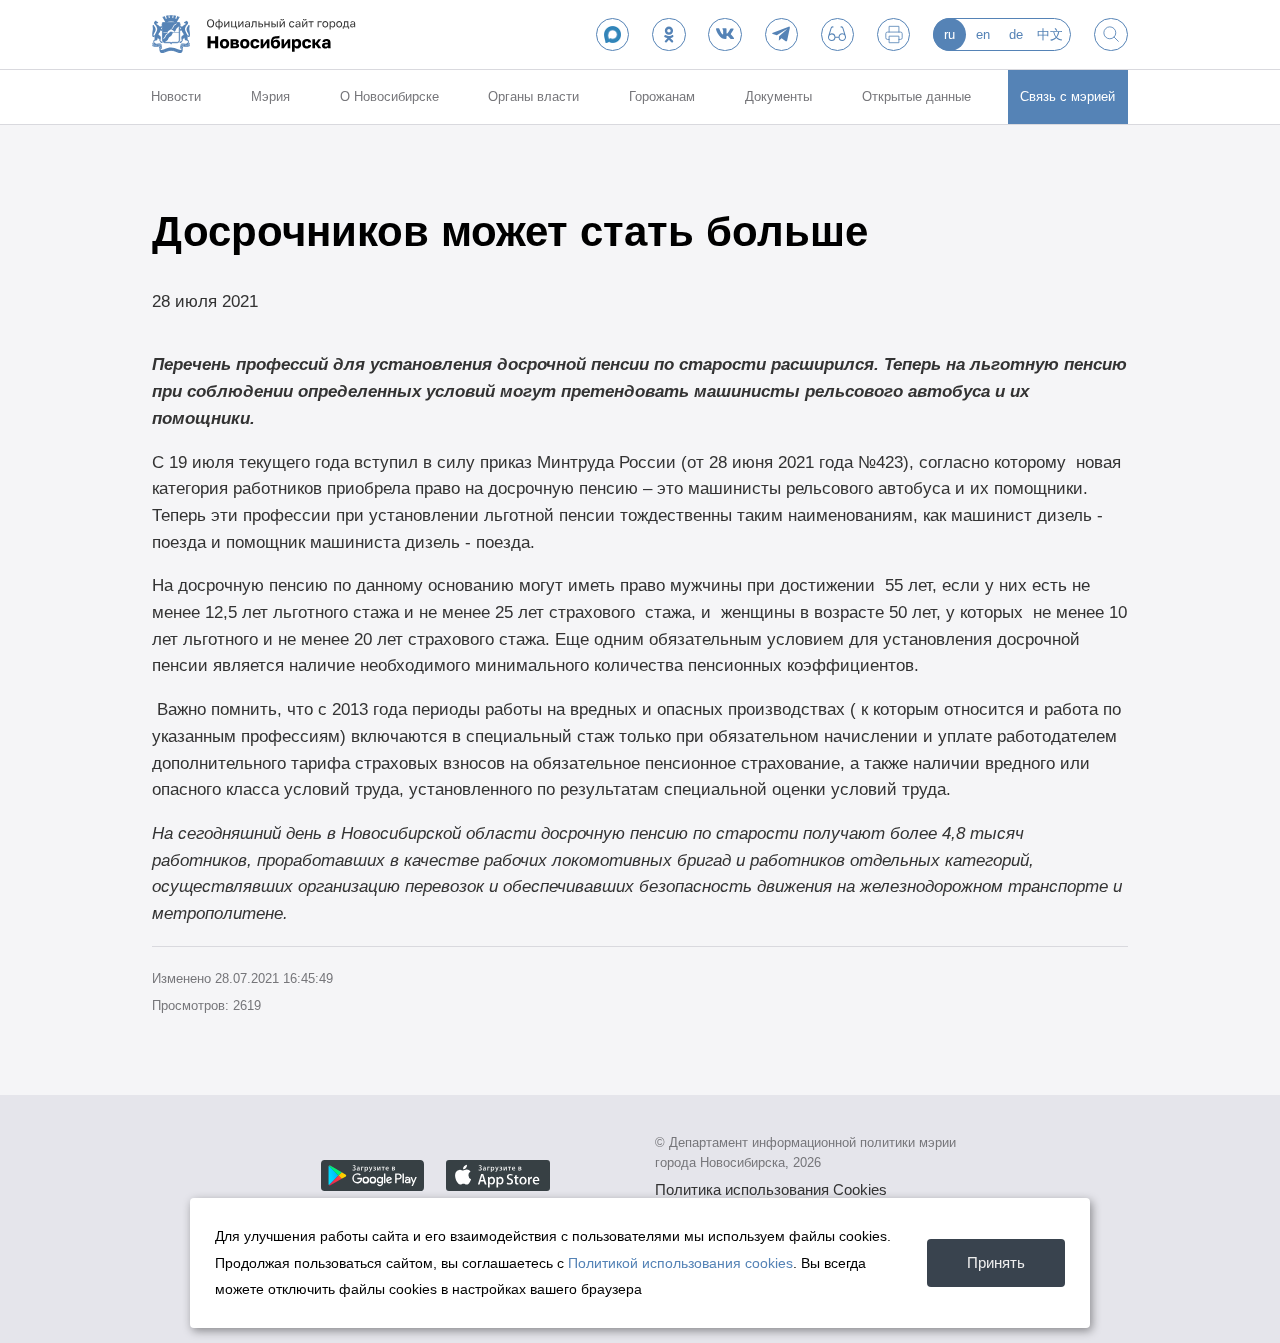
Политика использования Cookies (771, 1189)
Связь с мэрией (1067, 96)
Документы (778, 96)
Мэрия (270, 96)
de (1016, 34)
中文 (1050, 34)
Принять (996, 1262)
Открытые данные (916, 96)
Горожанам (662, 96)
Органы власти (533, 96)
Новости (176, 96)
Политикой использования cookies (680, 1263)
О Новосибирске (389, 96)
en (983, 34)
